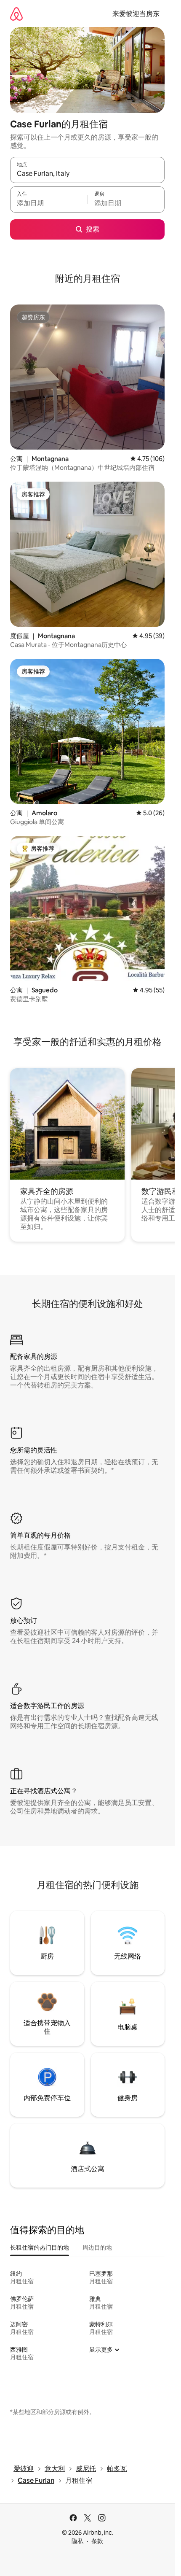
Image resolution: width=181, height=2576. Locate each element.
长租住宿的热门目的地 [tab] (40, 2247)
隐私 (77, 2541)
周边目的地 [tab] (97, 2247)
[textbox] (49, 203)
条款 (97, 2541)
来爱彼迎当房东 (136, 14)
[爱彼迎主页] (16, 14)
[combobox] (87, 174)
